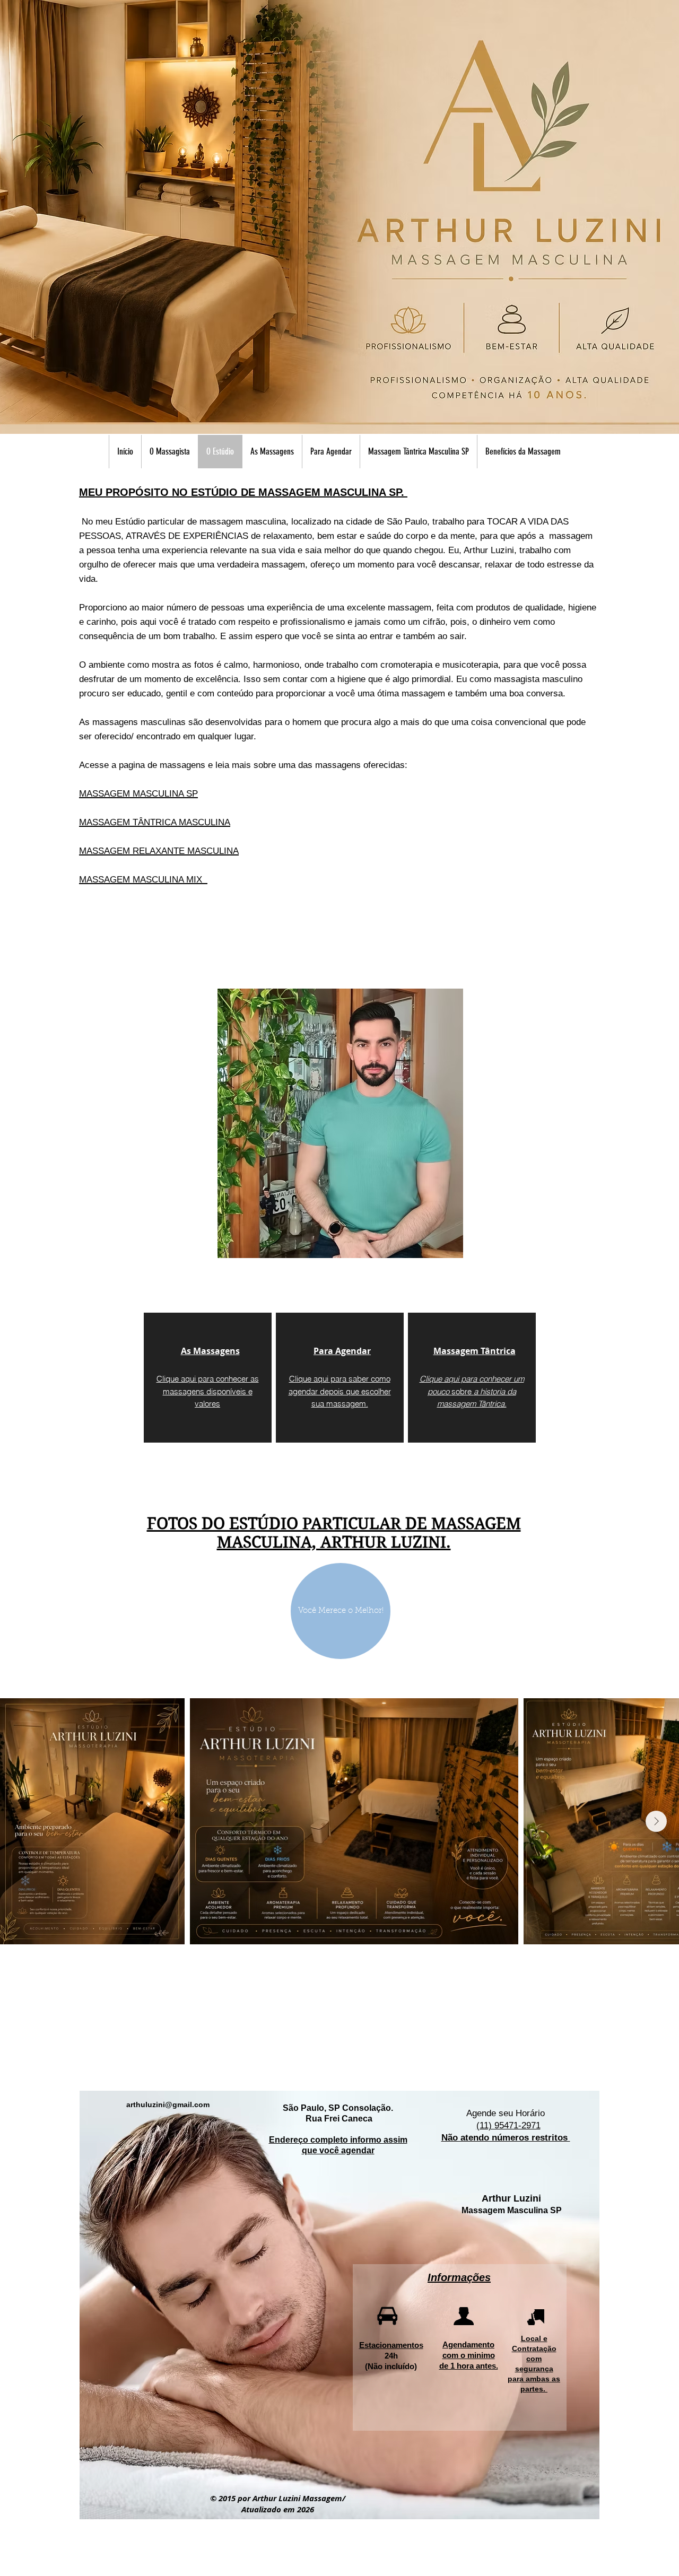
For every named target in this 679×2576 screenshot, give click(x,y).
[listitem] (208, 1378)
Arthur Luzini (511, 2198)
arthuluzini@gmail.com (168, 2105)
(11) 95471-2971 (508, 2125)
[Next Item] (656, 1821)
